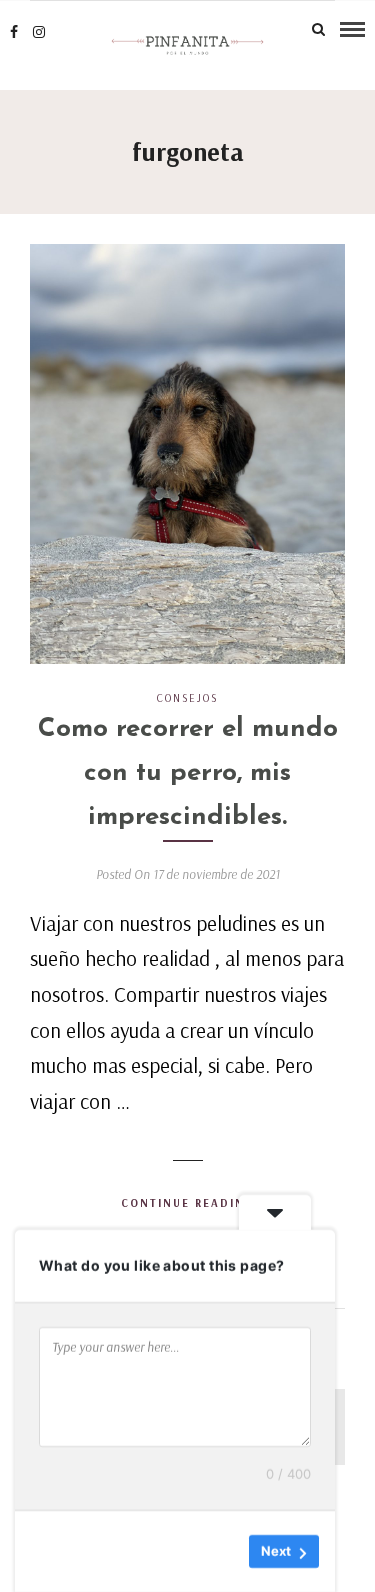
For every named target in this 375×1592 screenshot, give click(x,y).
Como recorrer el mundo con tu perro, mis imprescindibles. (188, 773)
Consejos (187, 698)
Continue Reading (188, 1203)
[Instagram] (39, 32)
